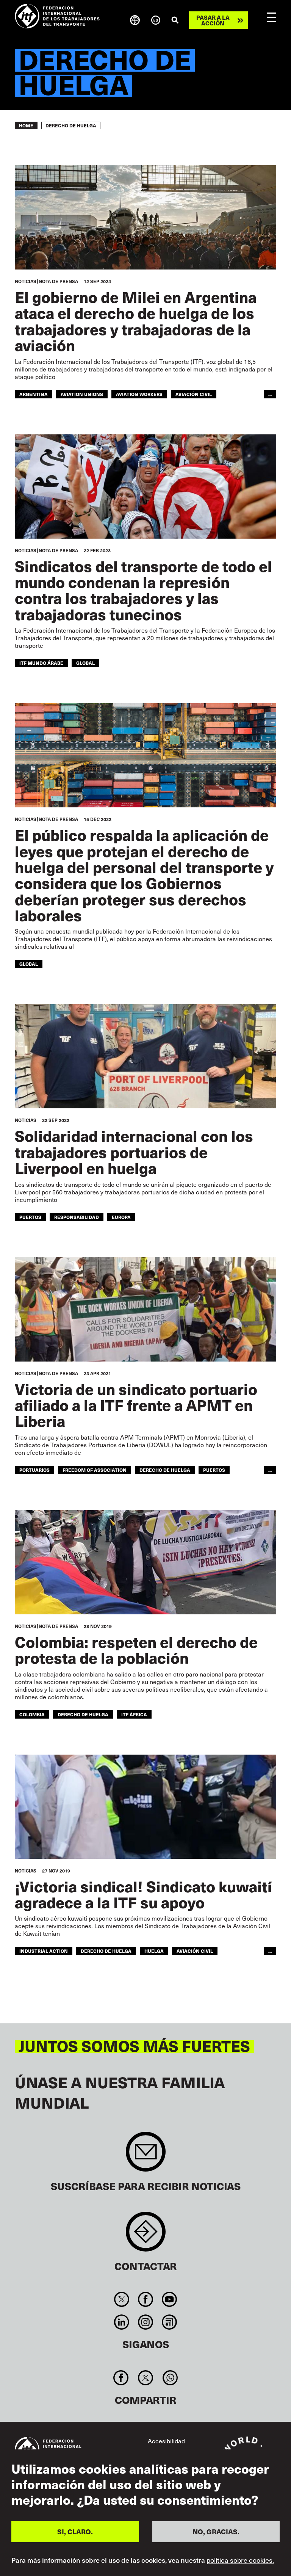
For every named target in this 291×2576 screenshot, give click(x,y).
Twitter (121, 2299)
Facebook (145, 2299)
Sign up (146, 2155)
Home (26, 125)
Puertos (30, 1217)
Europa (121, 1217)
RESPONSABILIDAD (77, 1217)
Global (85, 663)
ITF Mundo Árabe (41, 663)
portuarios (34, 1470)
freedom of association (95, 1470)
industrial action (44, 1951)
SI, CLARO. (75, 2531)
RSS (170, 2322)
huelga (154, 1951)
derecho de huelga (165, 1470)
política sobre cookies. (240, 2560)
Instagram (145, 2322)
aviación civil (194, 394)
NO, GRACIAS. (216, 2531)
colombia (32, 1714)
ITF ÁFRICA (134, 1714)
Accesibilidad (166, 2441)
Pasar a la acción (213, 20)
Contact (146, 2235)
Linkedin (121, 2322)
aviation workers (139, 394)
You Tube (170, 2299)
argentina (34, 394)
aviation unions (82, 394)
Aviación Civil (195, 1951)
